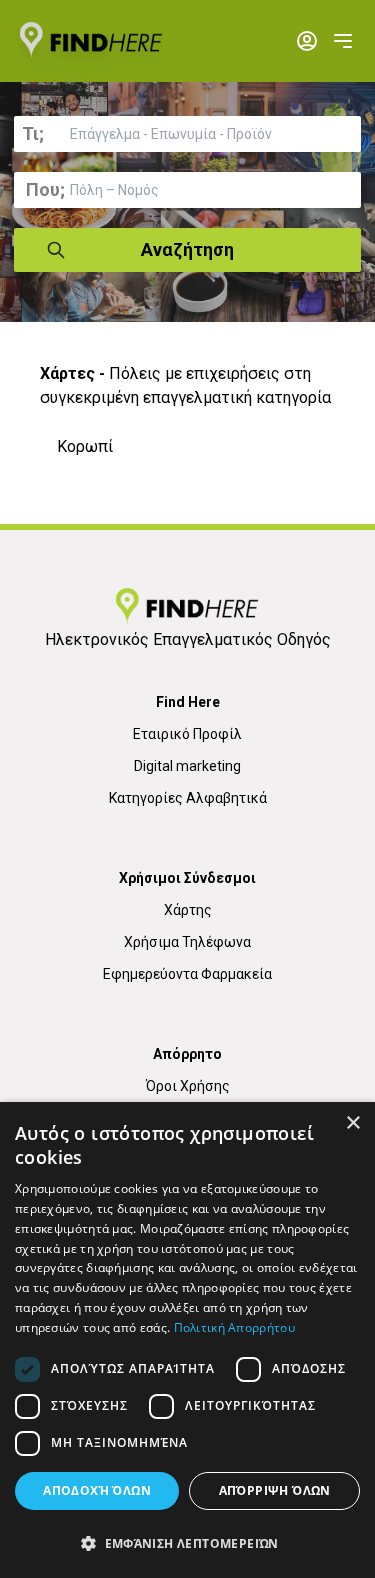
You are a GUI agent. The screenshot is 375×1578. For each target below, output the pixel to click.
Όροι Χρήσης (188, 1086)
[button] (187, 1543)
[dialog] (187, 1340)
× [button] (352, 1123)
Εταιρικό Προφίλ (187, 734)
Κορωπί (85, 446)
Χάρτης (188, 910)
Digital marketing (187, 766)
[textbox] (187, 134)
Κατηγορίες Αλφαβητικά (188, 798)
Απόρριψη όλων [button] (275, 1490)
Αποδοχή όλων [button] (97, 1490)
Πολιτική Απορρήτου (234, 1327)
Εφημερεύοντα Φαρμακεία (187, 974)
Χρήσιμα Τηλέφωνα (187, 942)
